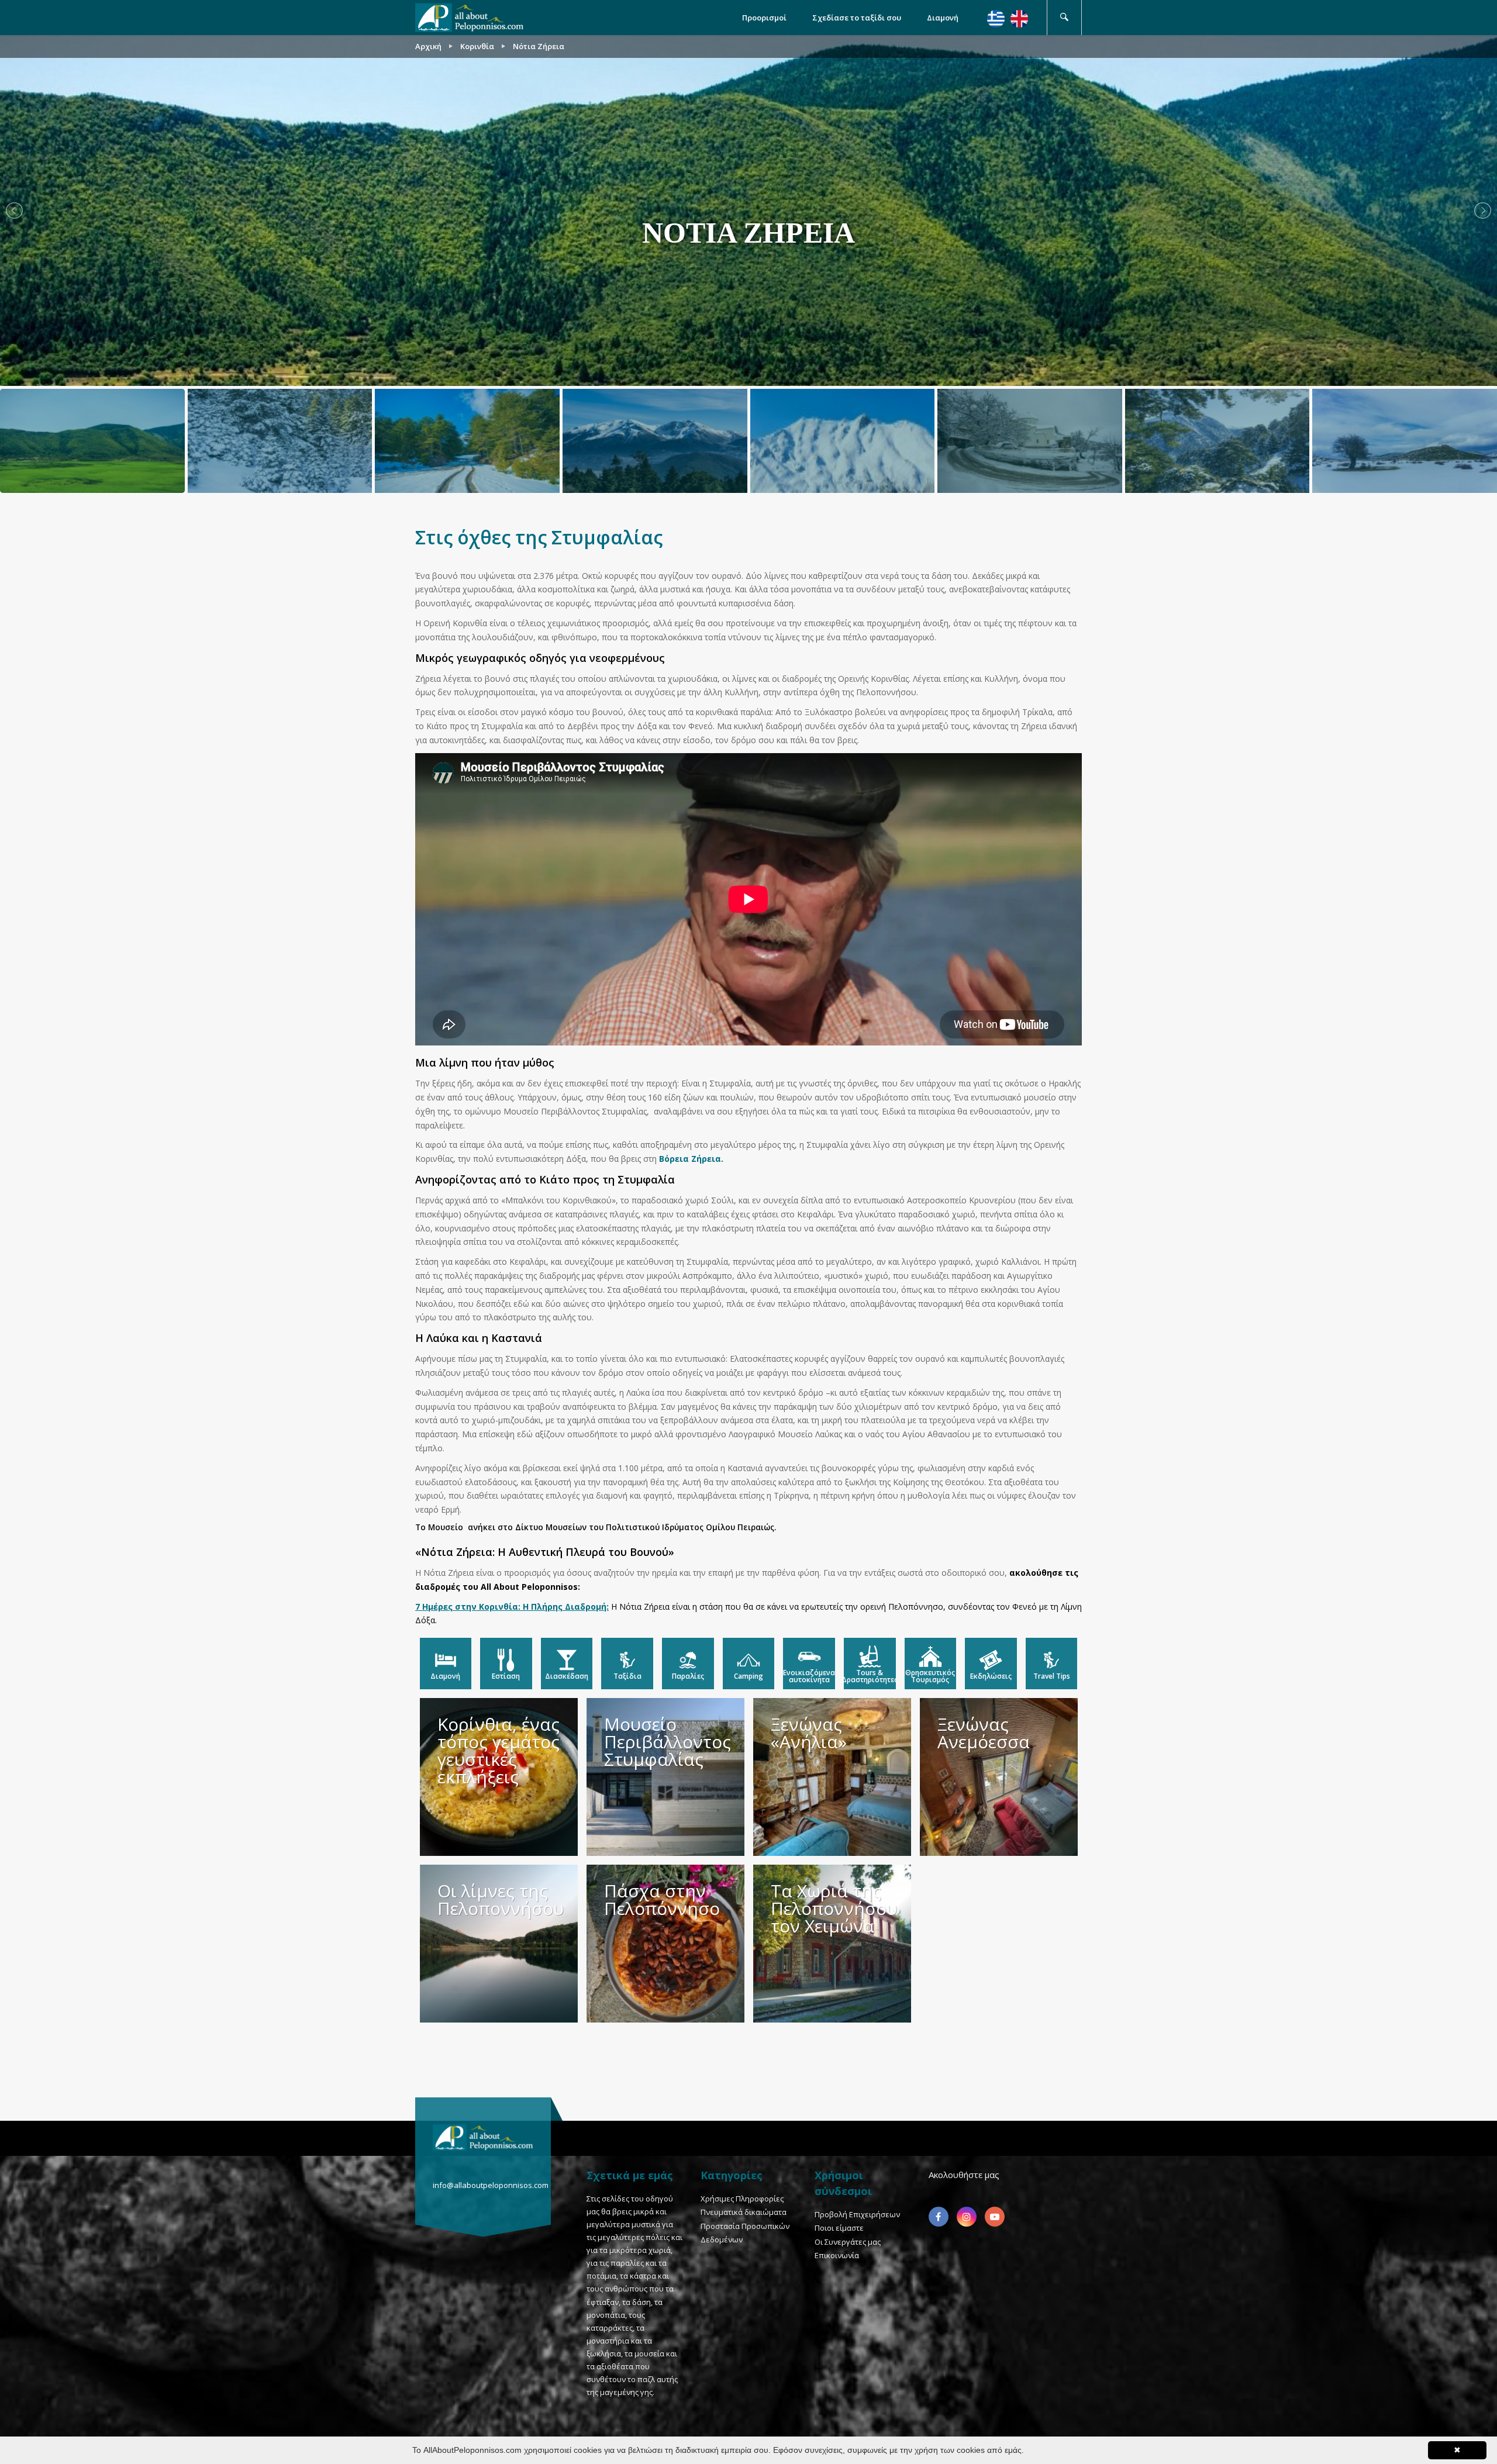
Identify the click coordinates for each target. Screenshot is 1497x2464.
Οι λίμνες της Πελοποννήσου (501, 1899)
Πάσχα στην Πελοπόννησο (662, 1899)
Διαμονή (943, 18)
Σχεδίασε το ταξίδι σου (857, 18)
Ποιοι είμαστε (839, 2228)
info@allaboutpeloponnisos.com (491, 2185)
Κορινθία (477, 46)
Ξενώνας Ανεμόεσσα (984, 1733)
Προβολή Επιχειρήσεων (857, 2214)
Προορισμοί (764, 18)
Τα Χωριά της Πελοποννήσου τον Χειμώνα (834, 1908)
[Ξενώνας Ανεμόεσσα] (999, 1777)
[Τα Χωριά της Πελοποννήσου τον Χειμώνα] (832, 1944)
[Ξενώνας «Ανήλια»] (832, 1777)
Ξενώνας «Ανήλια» (809, 1733)
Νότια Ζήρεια (539, 46)
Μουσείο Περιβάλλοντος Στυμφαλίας (668, 1742)
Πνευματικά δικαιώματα (744, 2212)
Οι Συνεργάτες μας (848, 2242)
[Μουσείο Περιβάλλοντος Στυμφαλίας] (665, 1777)
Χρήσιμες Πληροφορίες (742, 2199)
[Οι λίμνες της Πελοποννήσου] (499, 1944)
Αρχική (428, 46)
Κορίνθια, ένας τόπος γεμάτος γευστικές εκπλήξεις (499, 1750)
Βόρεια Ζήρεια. (691, 1159)
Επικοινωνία (837, 2255)
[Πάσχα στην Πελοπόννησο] (665, 1944)
